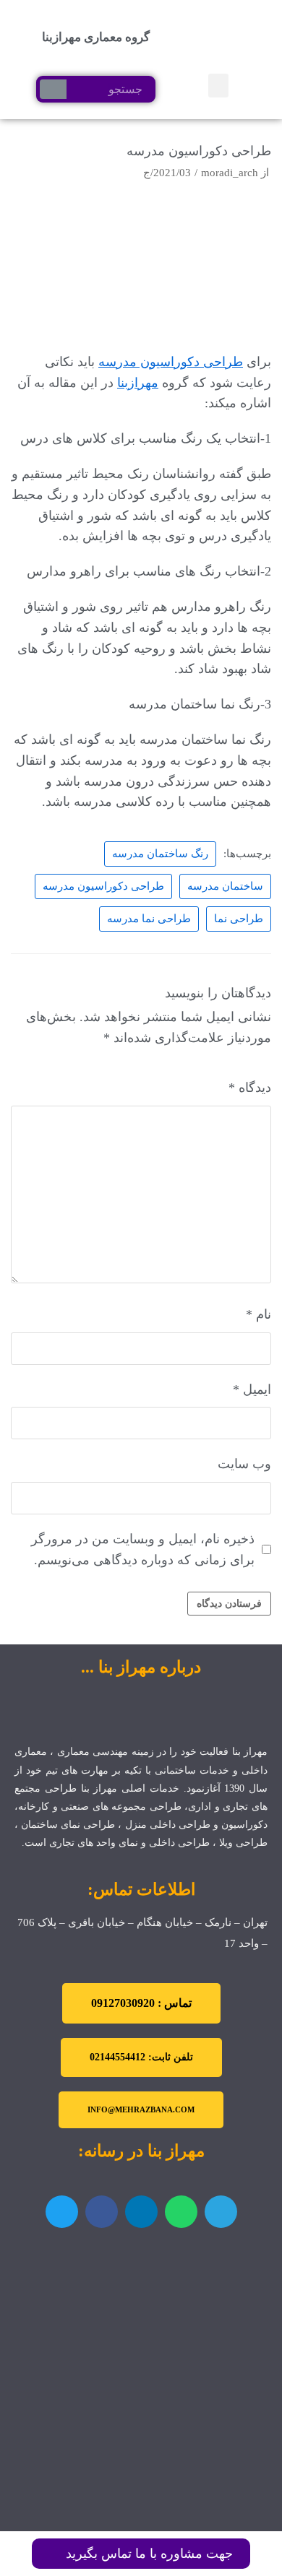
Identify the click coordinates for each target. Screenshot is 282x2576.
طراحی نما (239, 918)
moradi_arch (230, 172)
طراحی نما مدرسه (149, 918)
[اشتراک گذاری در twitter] (62, 2212)
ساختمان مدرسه (225, 886)
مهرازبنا (138, 383)
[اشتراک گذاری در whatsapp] (181, 2212)
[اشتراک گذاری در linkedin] (141, 2212)
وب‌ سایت (244, 1464)
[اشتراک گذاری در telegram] (221, 2212)
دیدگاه (250, 1088)
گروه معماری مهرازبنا (96, 37)
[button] (218, 86)
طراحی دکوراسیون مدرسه (171, 362)
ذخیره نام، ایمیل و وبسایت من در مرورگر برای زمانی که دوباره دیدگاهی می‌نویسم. (143, 1549)
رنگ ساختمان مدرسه (160, 853)
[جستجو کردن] (53, 89)
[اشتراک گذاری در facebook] (102, 2212)
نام (258, 1314)
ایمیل (252, 1389)
